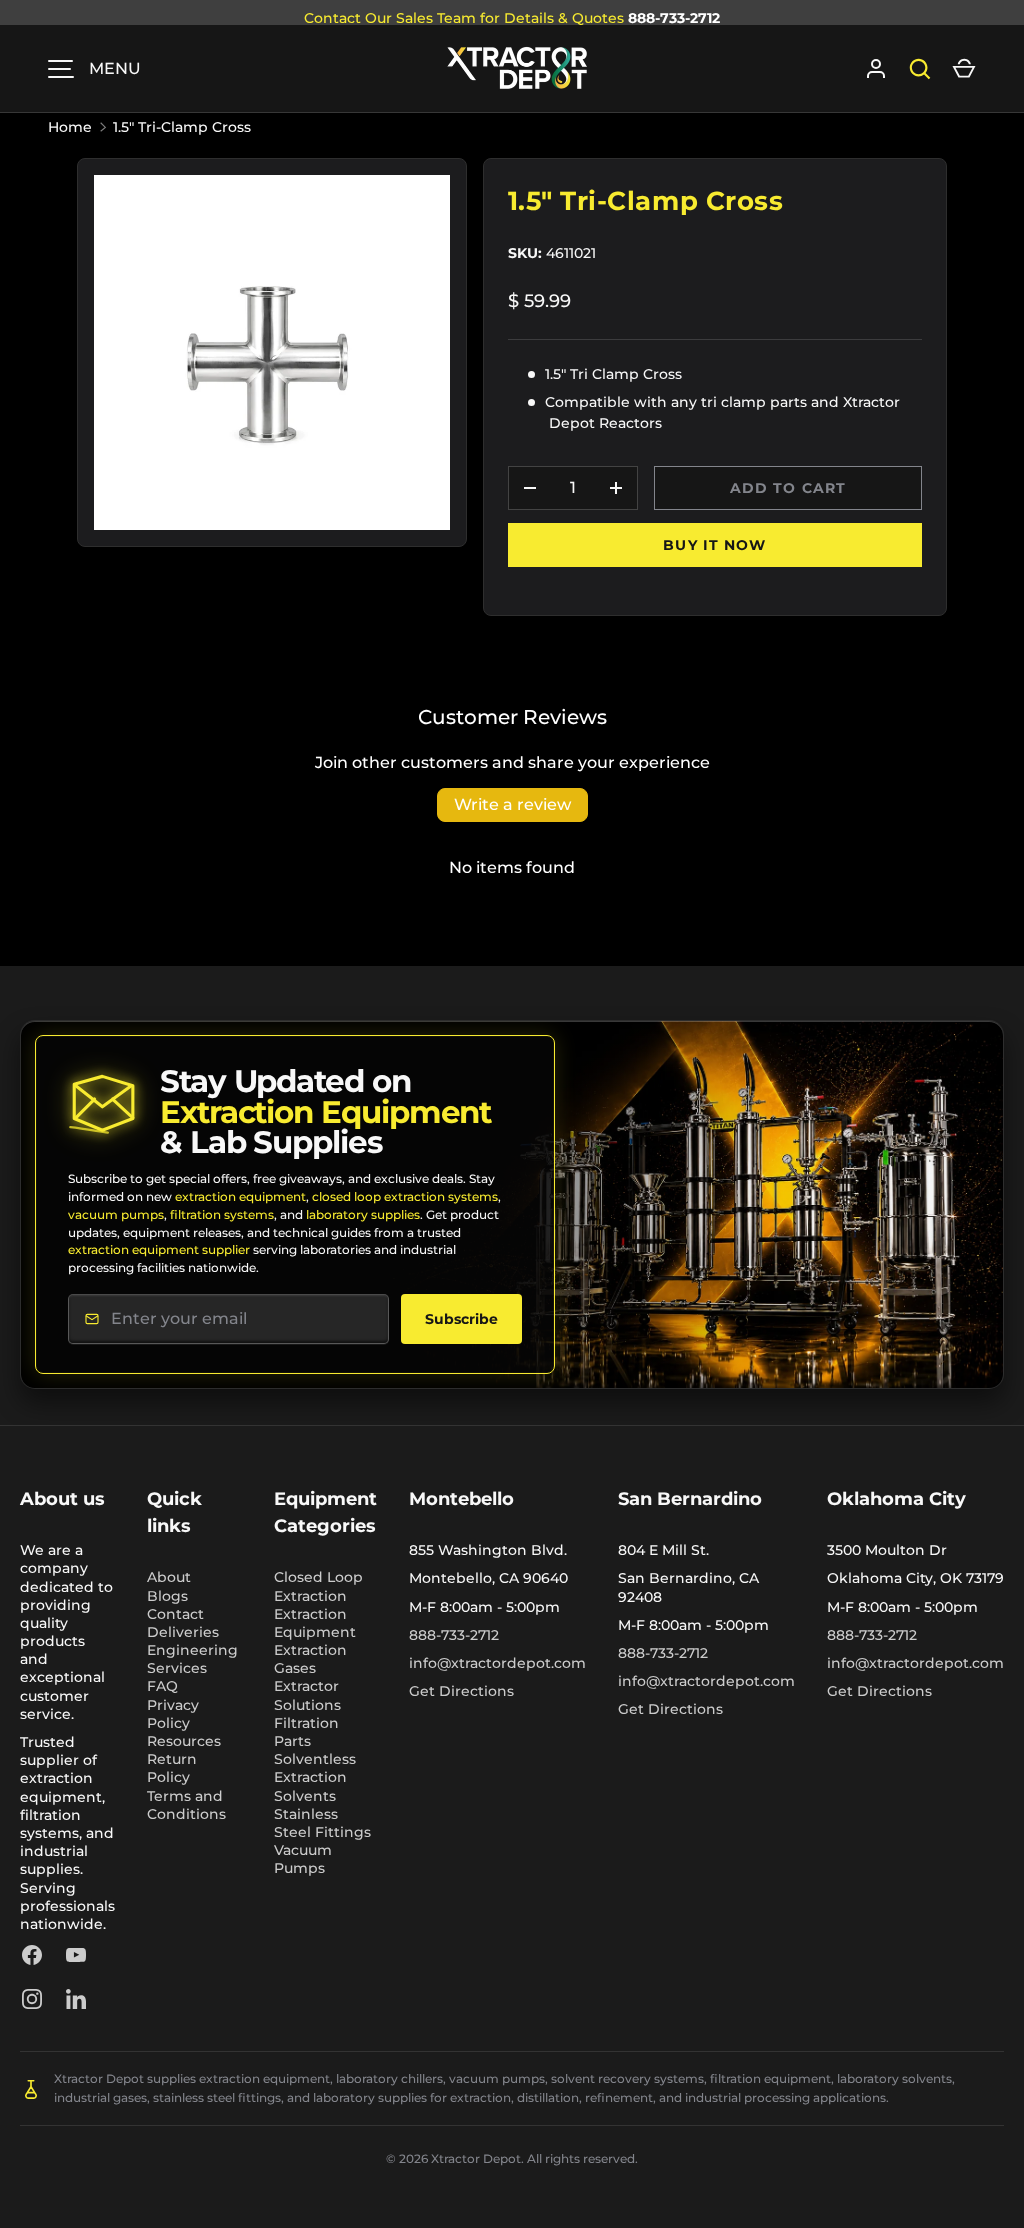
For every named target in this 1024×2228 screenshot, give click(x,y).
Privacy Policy (173, 1714)
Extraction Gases (310, 1659)
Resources (184, 1741)
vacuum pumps (116, 1214)
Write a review (512, 804)
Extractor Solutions (307, 1695)
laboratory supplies (363, 1214)
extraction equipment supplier (159, 1249)
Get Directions (461, 1691)
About (169, 1577)
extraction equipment (240, 1196)
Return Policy (172, 1768)
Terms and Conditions (186, 1805)
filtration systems (222, 1214)
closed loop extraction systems (405, 1196)
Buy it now (714, 545)
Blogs (167, 1596)
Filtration (306, 1723)
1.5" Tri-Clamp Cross (182, 127)
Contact (175, 1614)
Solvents (305, 1796)
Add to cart (788, 488)
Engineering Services (192, 1659)
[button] (964, 69)
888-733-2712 (674, 18)
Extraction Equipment (315, 1623)
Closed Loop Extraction (318, 1586)
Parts (292, 1741)
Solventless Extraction (315, 1768)
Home (70, 127)
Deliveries (183, 1632)
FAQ (162, 1686)
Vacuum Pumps (303, 1859)
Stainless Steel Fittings (322, 1823)
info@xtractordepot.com (497, 1663)
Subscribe (461, 1319)
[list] (272, 353)
